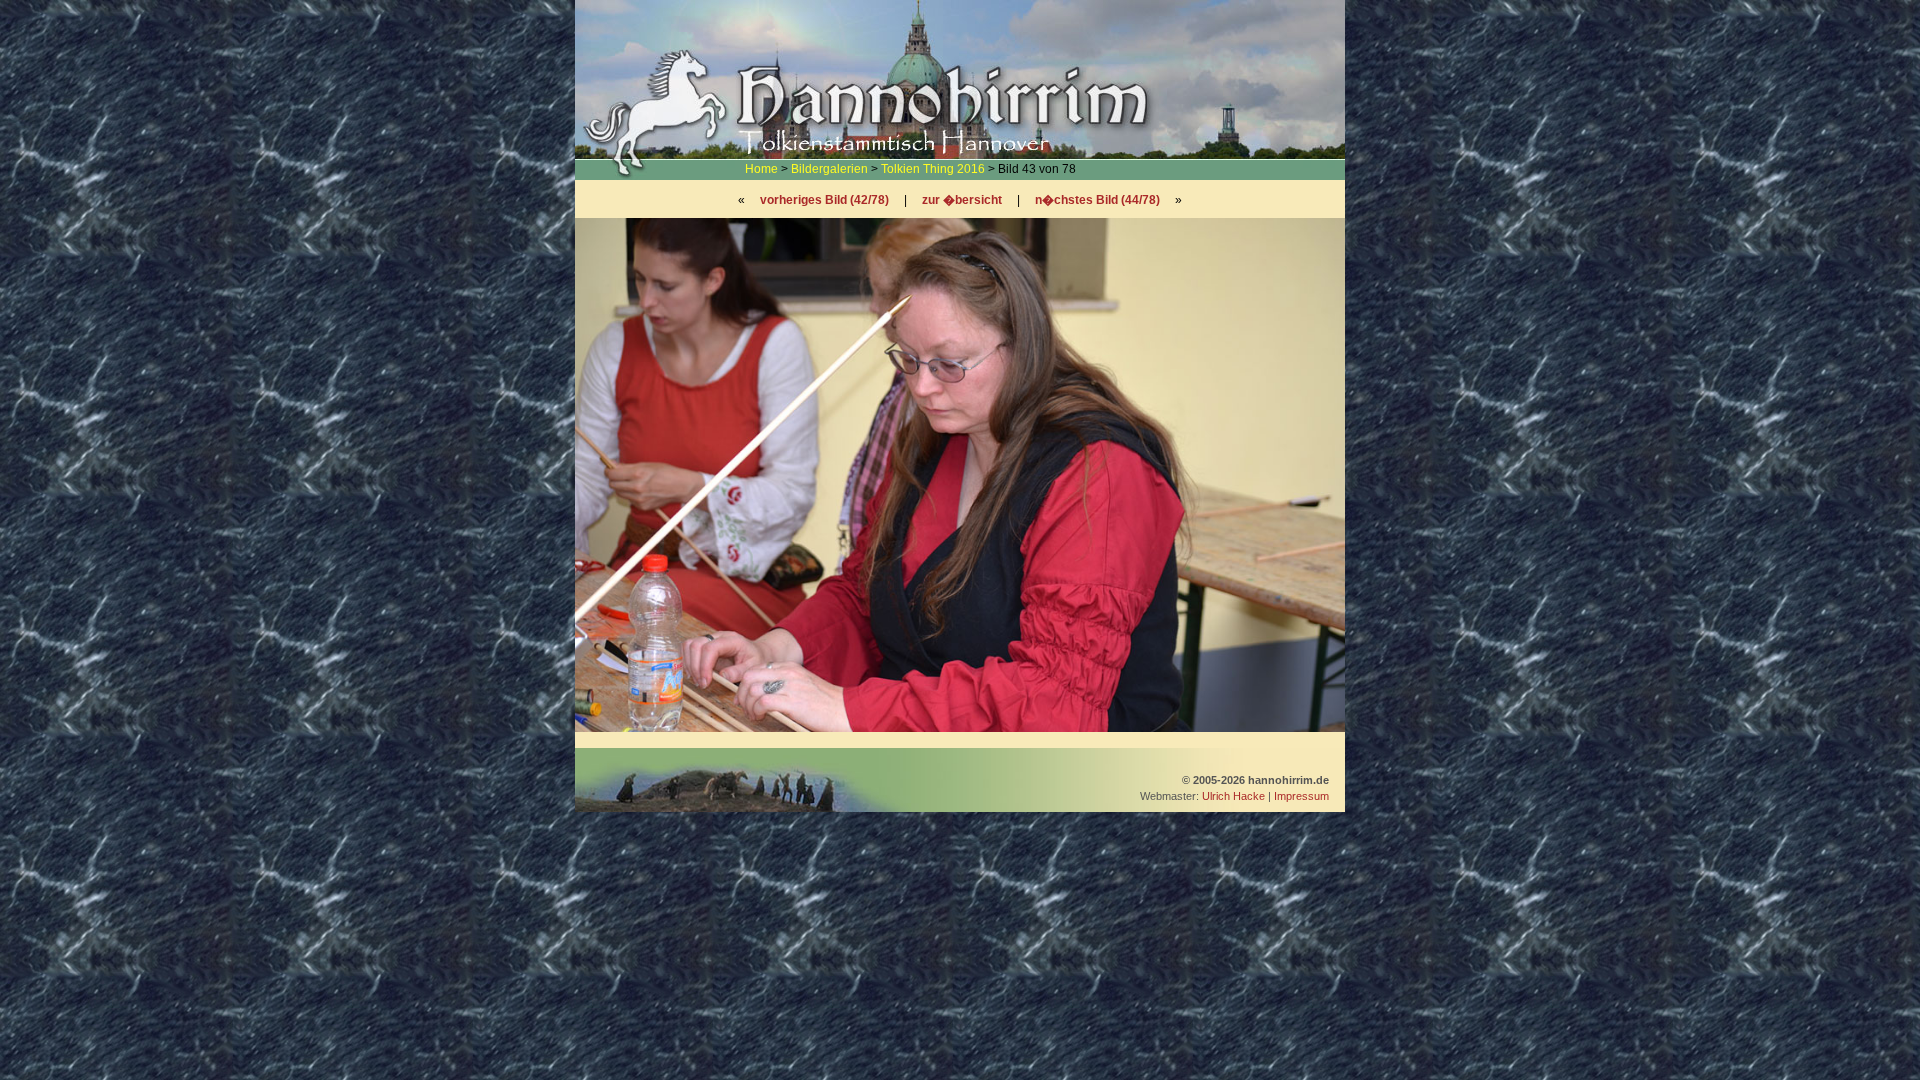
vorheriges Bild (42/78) (824, 200)
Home (761, 169)
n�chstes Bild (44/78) (1097, 200)
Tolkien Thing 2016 (933, 169)
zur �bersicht (962, 200)
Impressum (1301, 796)
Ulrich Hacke (1233, 796)
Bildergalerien (829, 169)
